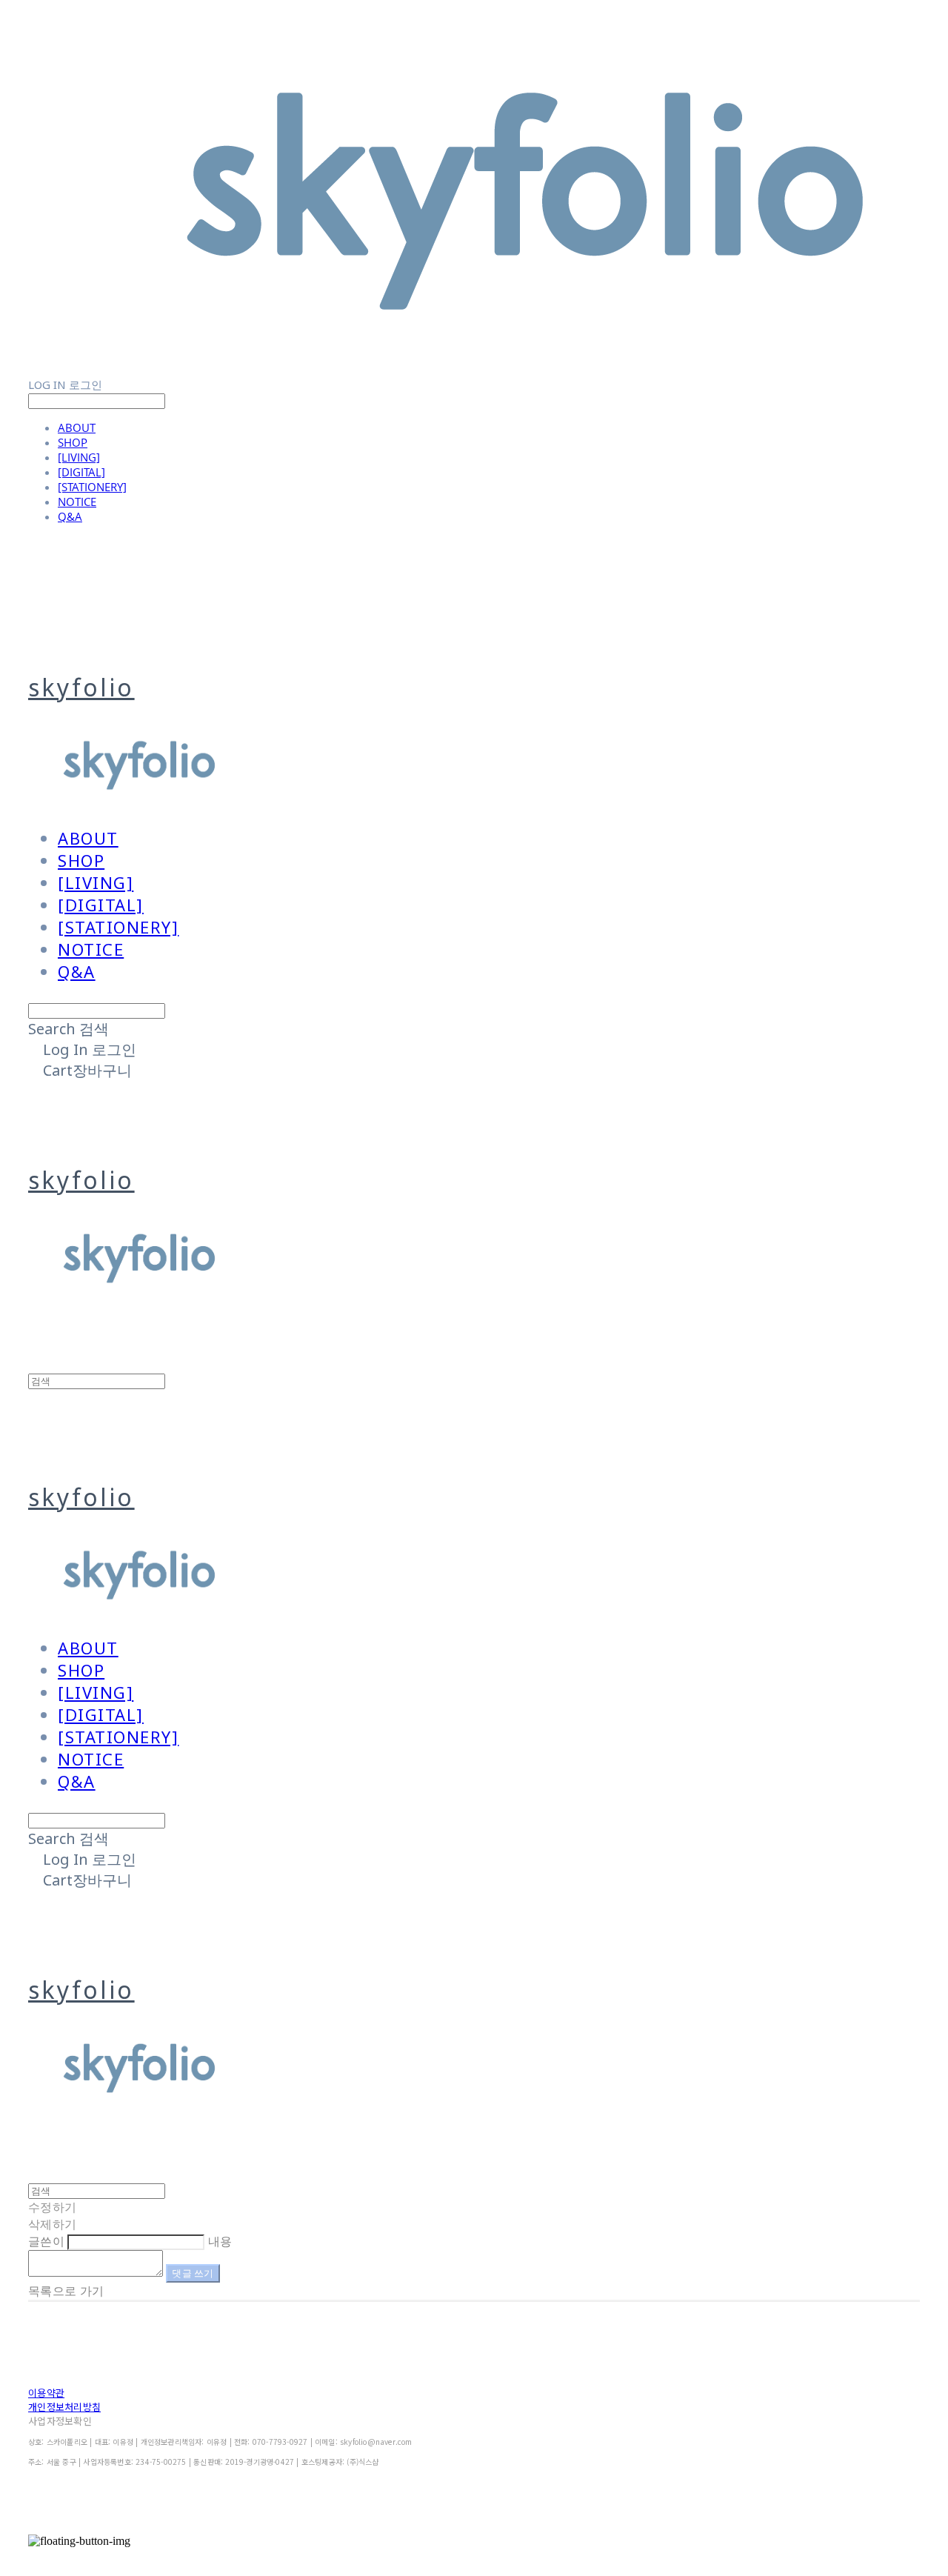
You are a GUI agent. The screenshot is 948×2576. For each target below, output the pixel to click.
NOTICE (77, 502)
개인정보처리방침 (64, 2407)
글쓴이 (46, 2241)
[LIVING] (79, 457)
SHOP (73, 442)
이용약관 (46, 2393)
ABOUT (77, 427)
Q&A (70, 516)
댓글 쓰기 (193, 2273)
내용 (220, 2241)
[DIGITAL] (81, 472)
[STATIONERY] (92, 487)
